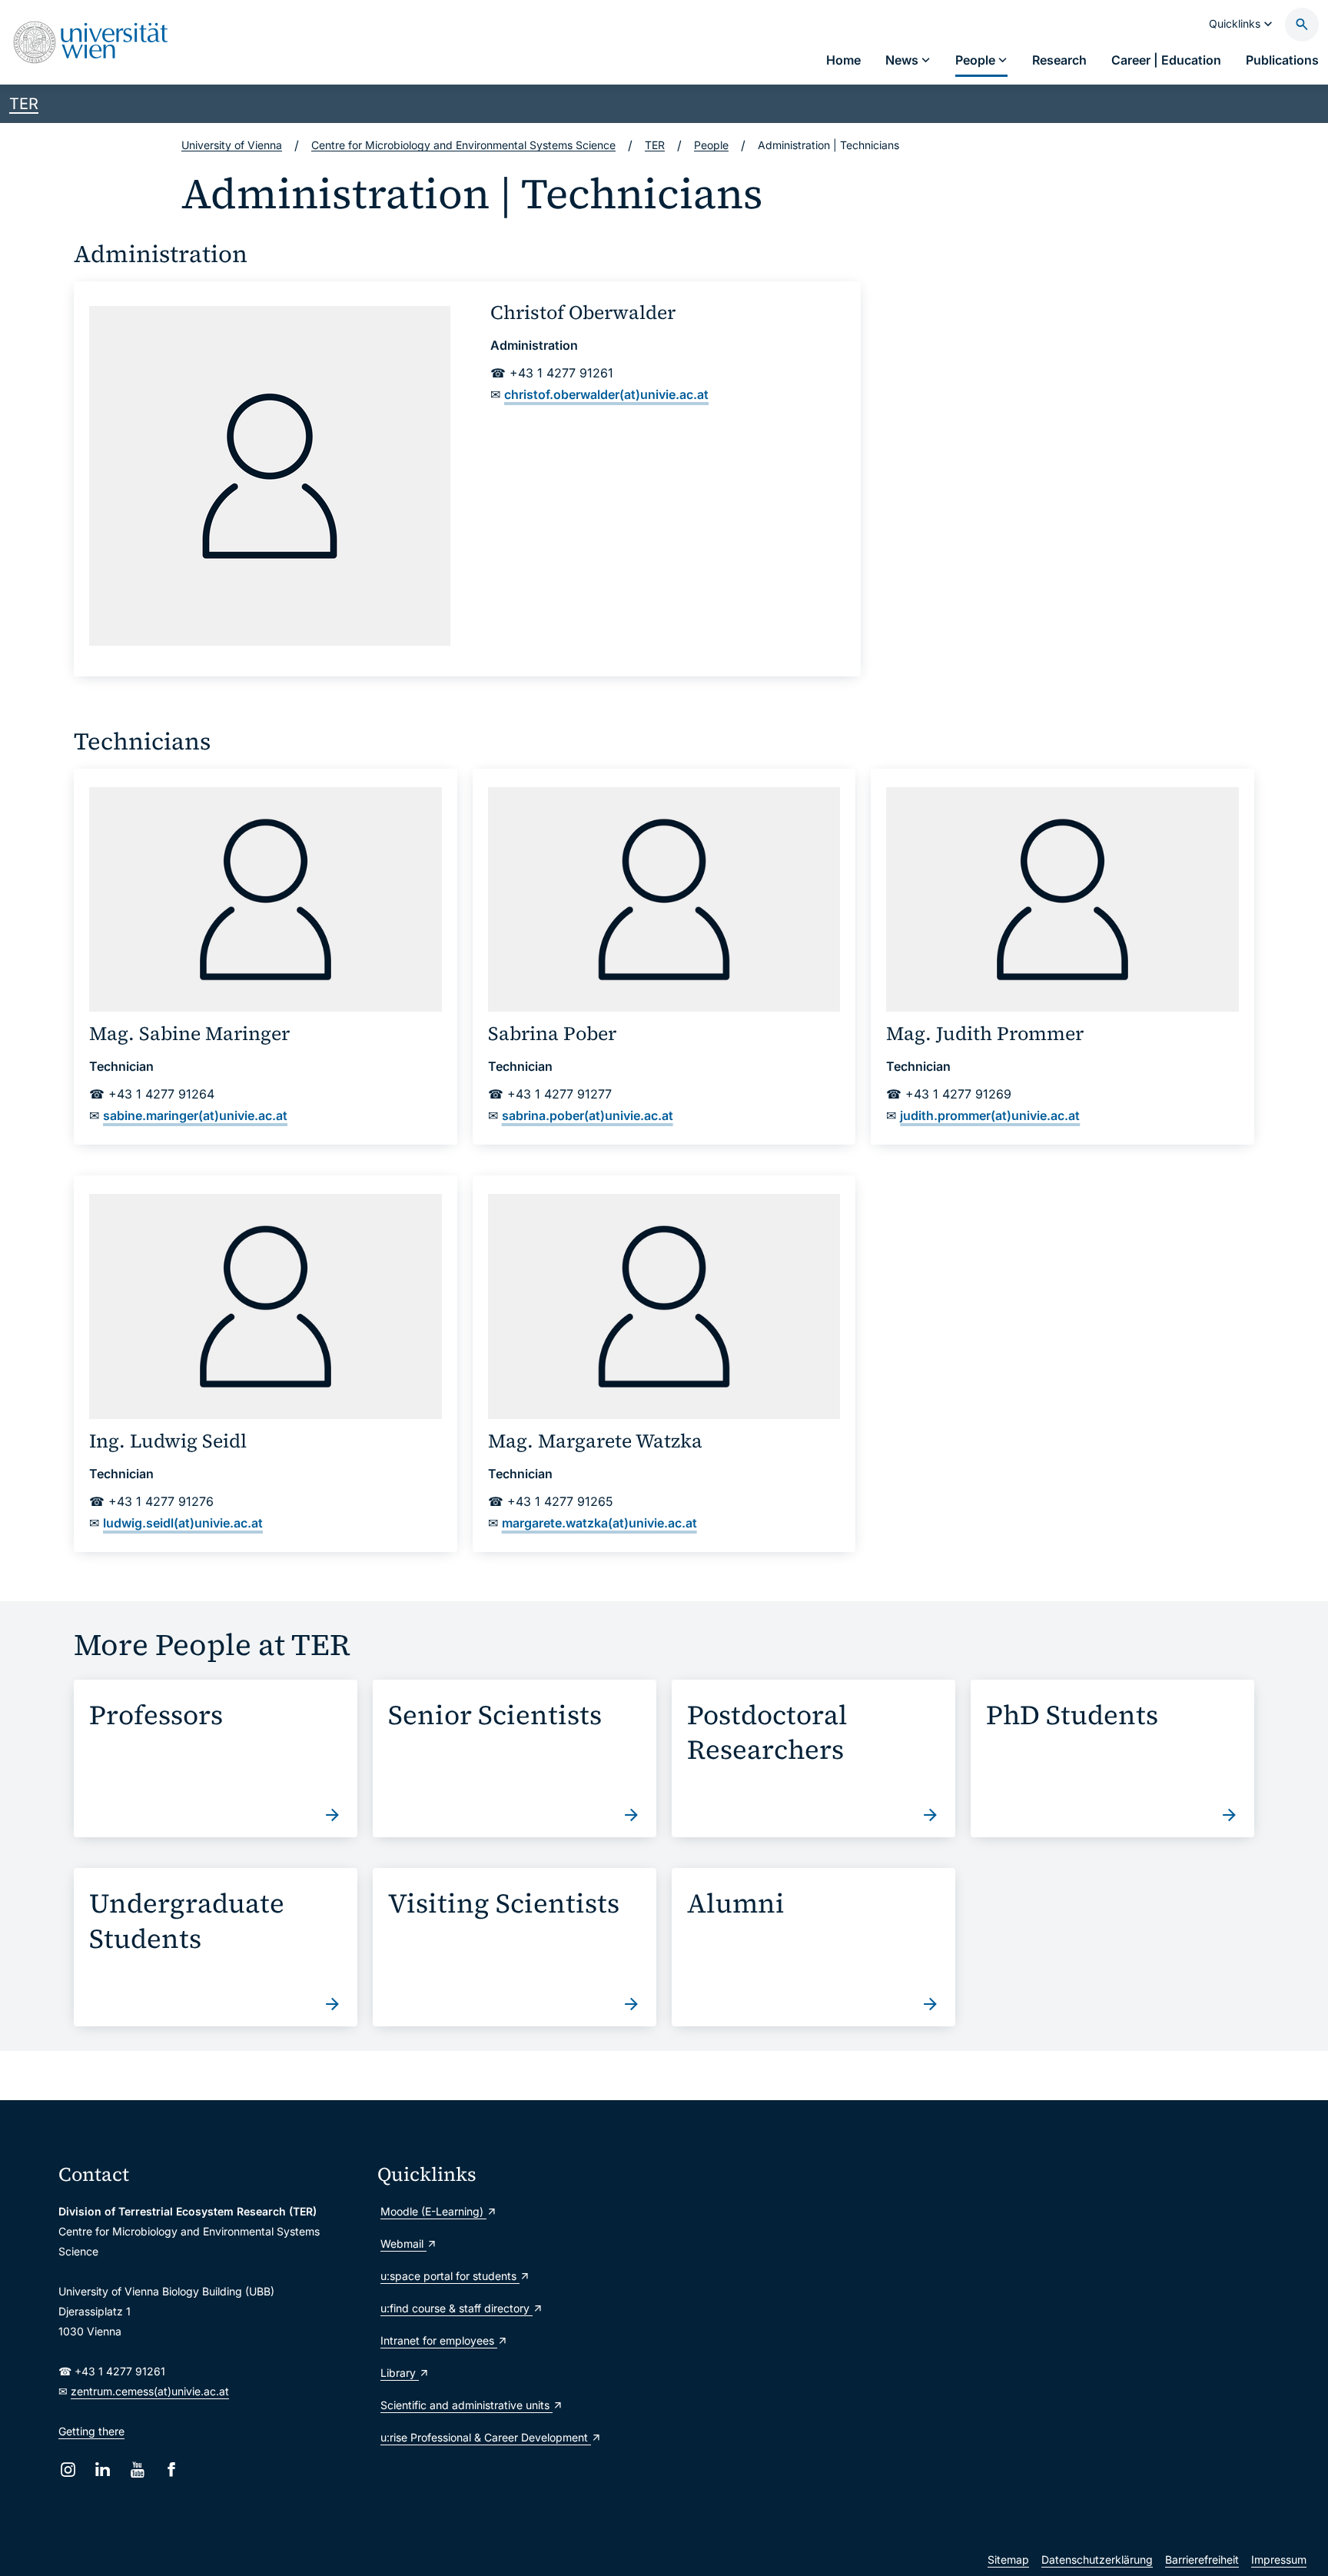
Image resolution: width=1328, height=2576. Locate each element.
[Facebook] (172, 2470)
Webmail (403, 2244)
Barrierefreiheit (1202, 2559)
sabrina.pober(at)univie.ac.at (588, 1115)
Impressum (1279, 2559)
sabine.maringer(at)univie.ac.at (195, 1115)
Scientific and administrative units (466, 2405)
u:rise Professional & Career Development (486, 2437)
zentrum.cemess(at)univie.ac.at (150, 2391)
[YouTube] (137, 2470)
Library (400, 2373)
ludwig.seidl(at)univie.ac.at (183, 1523)
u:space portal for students (450, 2276)
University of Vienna (232, 145)
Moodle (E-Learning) (433, 2211)
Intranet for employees (439, 2340)
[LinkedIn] (103, 2470)
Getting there (91, 2431)
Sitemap (1008, 2559)
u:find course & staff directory (456, 2308)
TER (24, 104)
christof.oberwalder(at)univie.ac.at (606, 394)
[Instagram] (68, 2470)
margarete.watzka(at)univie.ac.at (599, 1523)
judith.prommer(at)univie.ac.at (990, 1115)
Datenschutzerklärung (1097, 2559)
